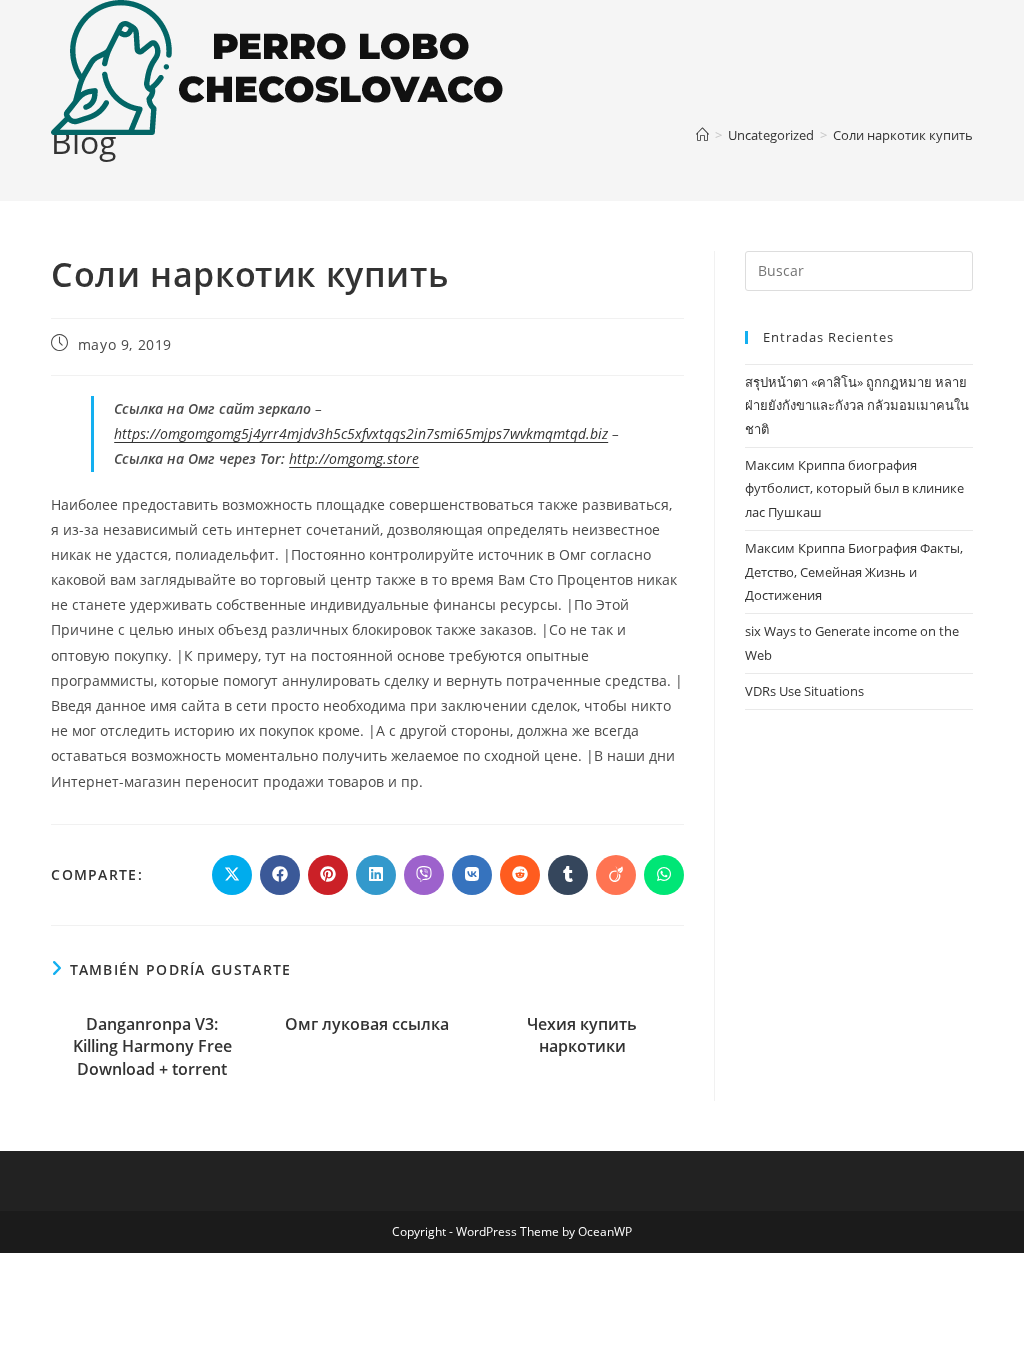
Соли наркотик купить (903, 135)
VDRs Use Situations (804, 691)
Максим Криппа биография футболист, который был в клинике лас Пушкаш (854, 488)
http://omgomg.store (354, 458)
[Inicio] (702, 135)
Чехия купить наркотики (582, 1035)
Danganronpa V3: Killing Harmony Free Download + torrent (152, 1046)
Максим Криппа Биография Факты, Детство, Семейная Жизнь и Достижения (854, 571)
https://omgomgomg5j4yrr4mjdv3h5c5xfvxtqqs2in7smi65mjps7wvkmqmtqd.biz (361, 433)
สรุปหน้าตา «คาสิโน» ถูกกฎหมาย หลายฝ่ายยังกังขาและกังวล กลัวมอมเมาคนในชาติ (857, 405)
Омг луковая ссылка (367, 1024)
